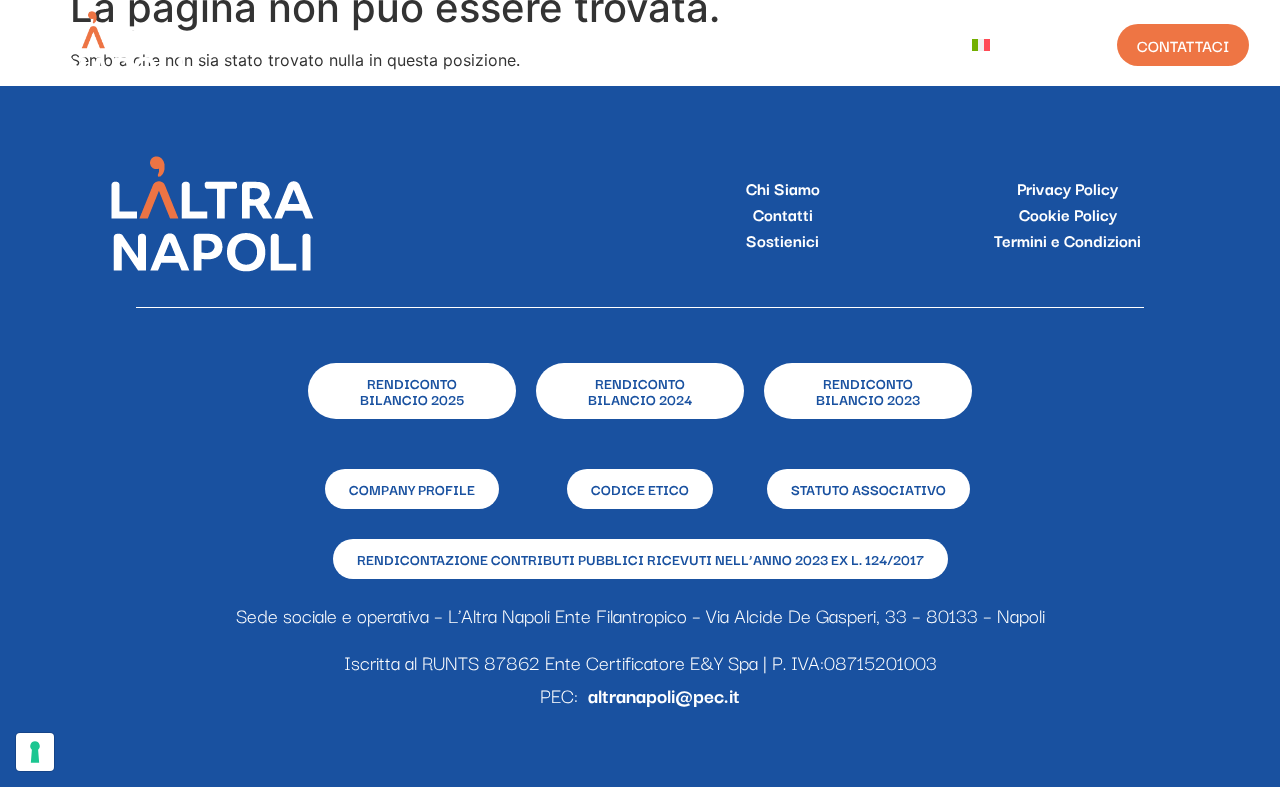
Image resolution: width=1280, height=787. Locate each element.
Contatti (783, 214)
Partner (758, 45)
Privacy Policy (1067, 188)
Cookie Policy (1068, 214)
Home (343, 45)
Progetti (550, 45)
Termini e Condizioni (1067, 240)
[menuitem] (996, 45)
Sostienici (782, 240)
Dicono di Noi (880, 45)
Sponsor (655, 45)
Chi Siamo (440, 45)
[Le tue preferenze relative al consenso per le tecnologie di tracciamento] (35, 752)
